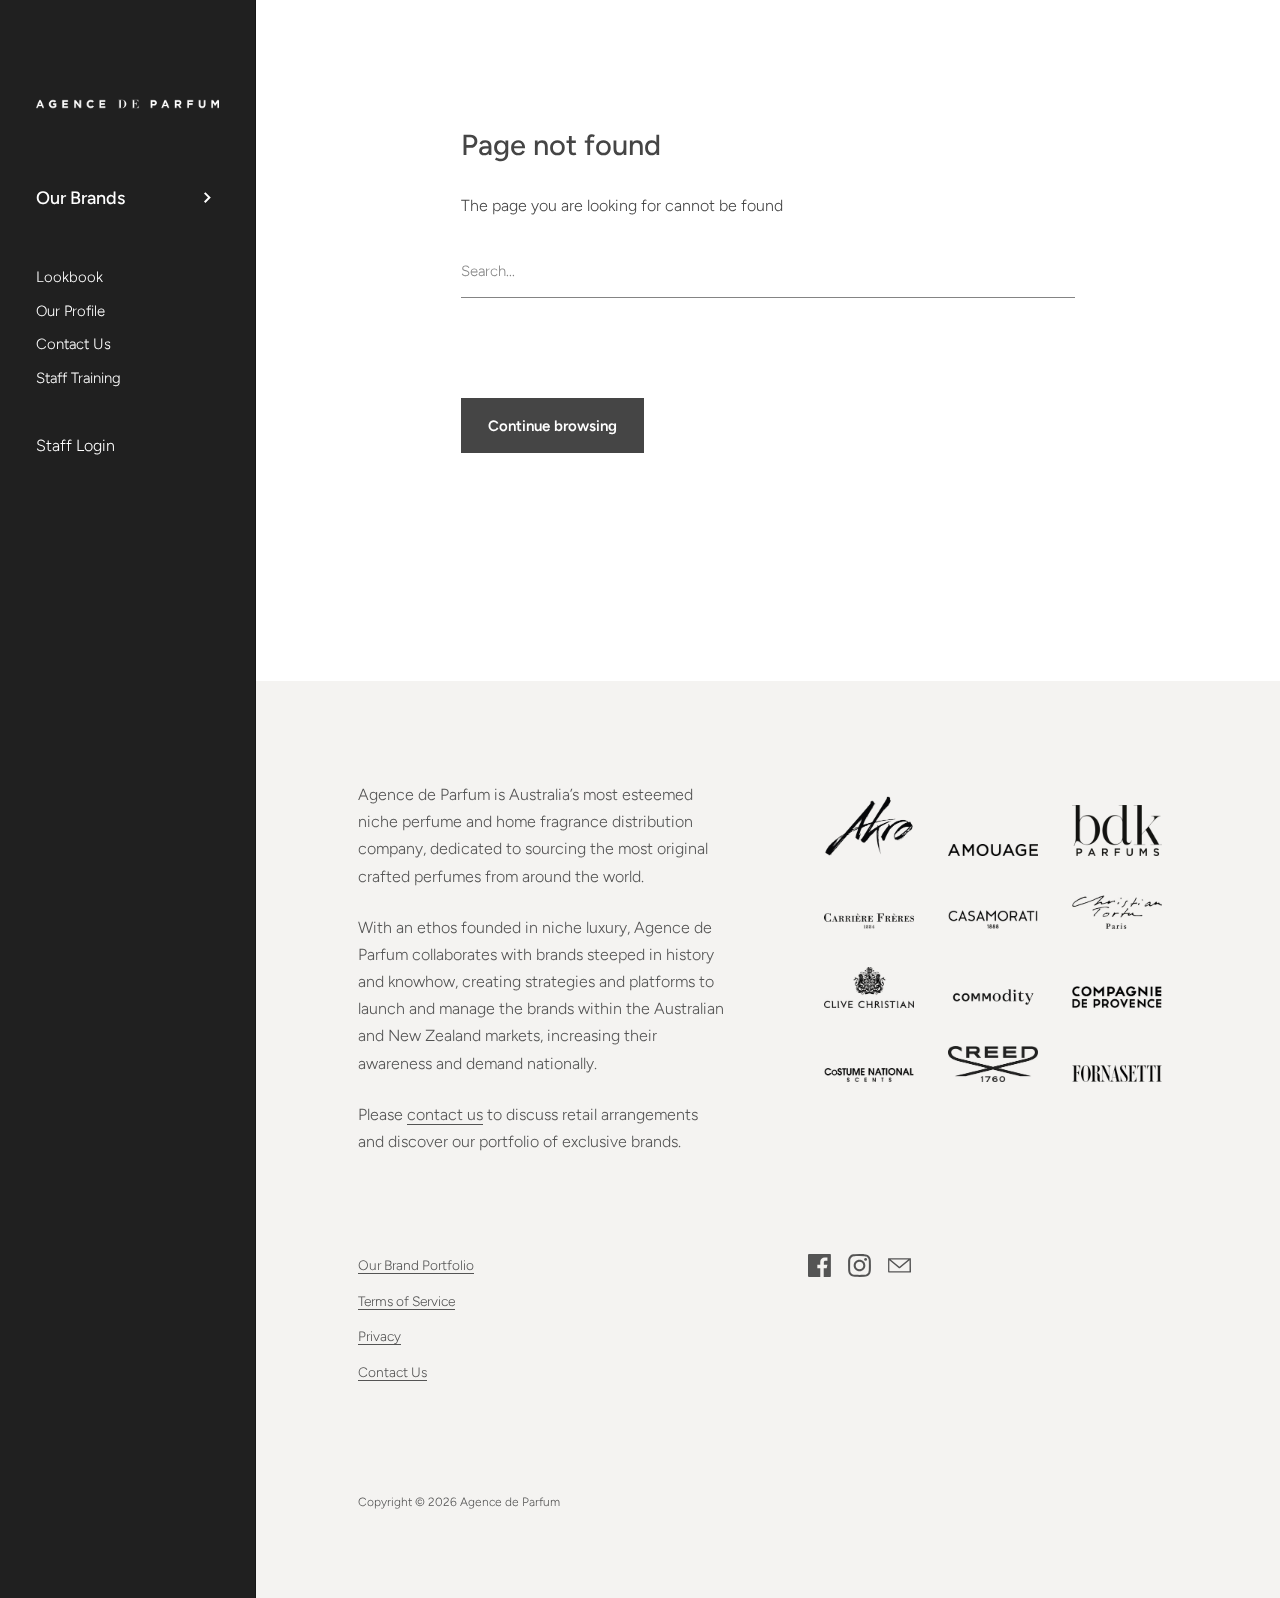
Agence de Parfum (510, 1502)
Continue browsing (552, 426)
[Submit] (1064, 271)
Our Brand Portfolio (416, 1265)
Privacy (379, 1336)
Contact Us (392, 1372)
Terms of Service (406, 1301)
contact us (445, 1114)
